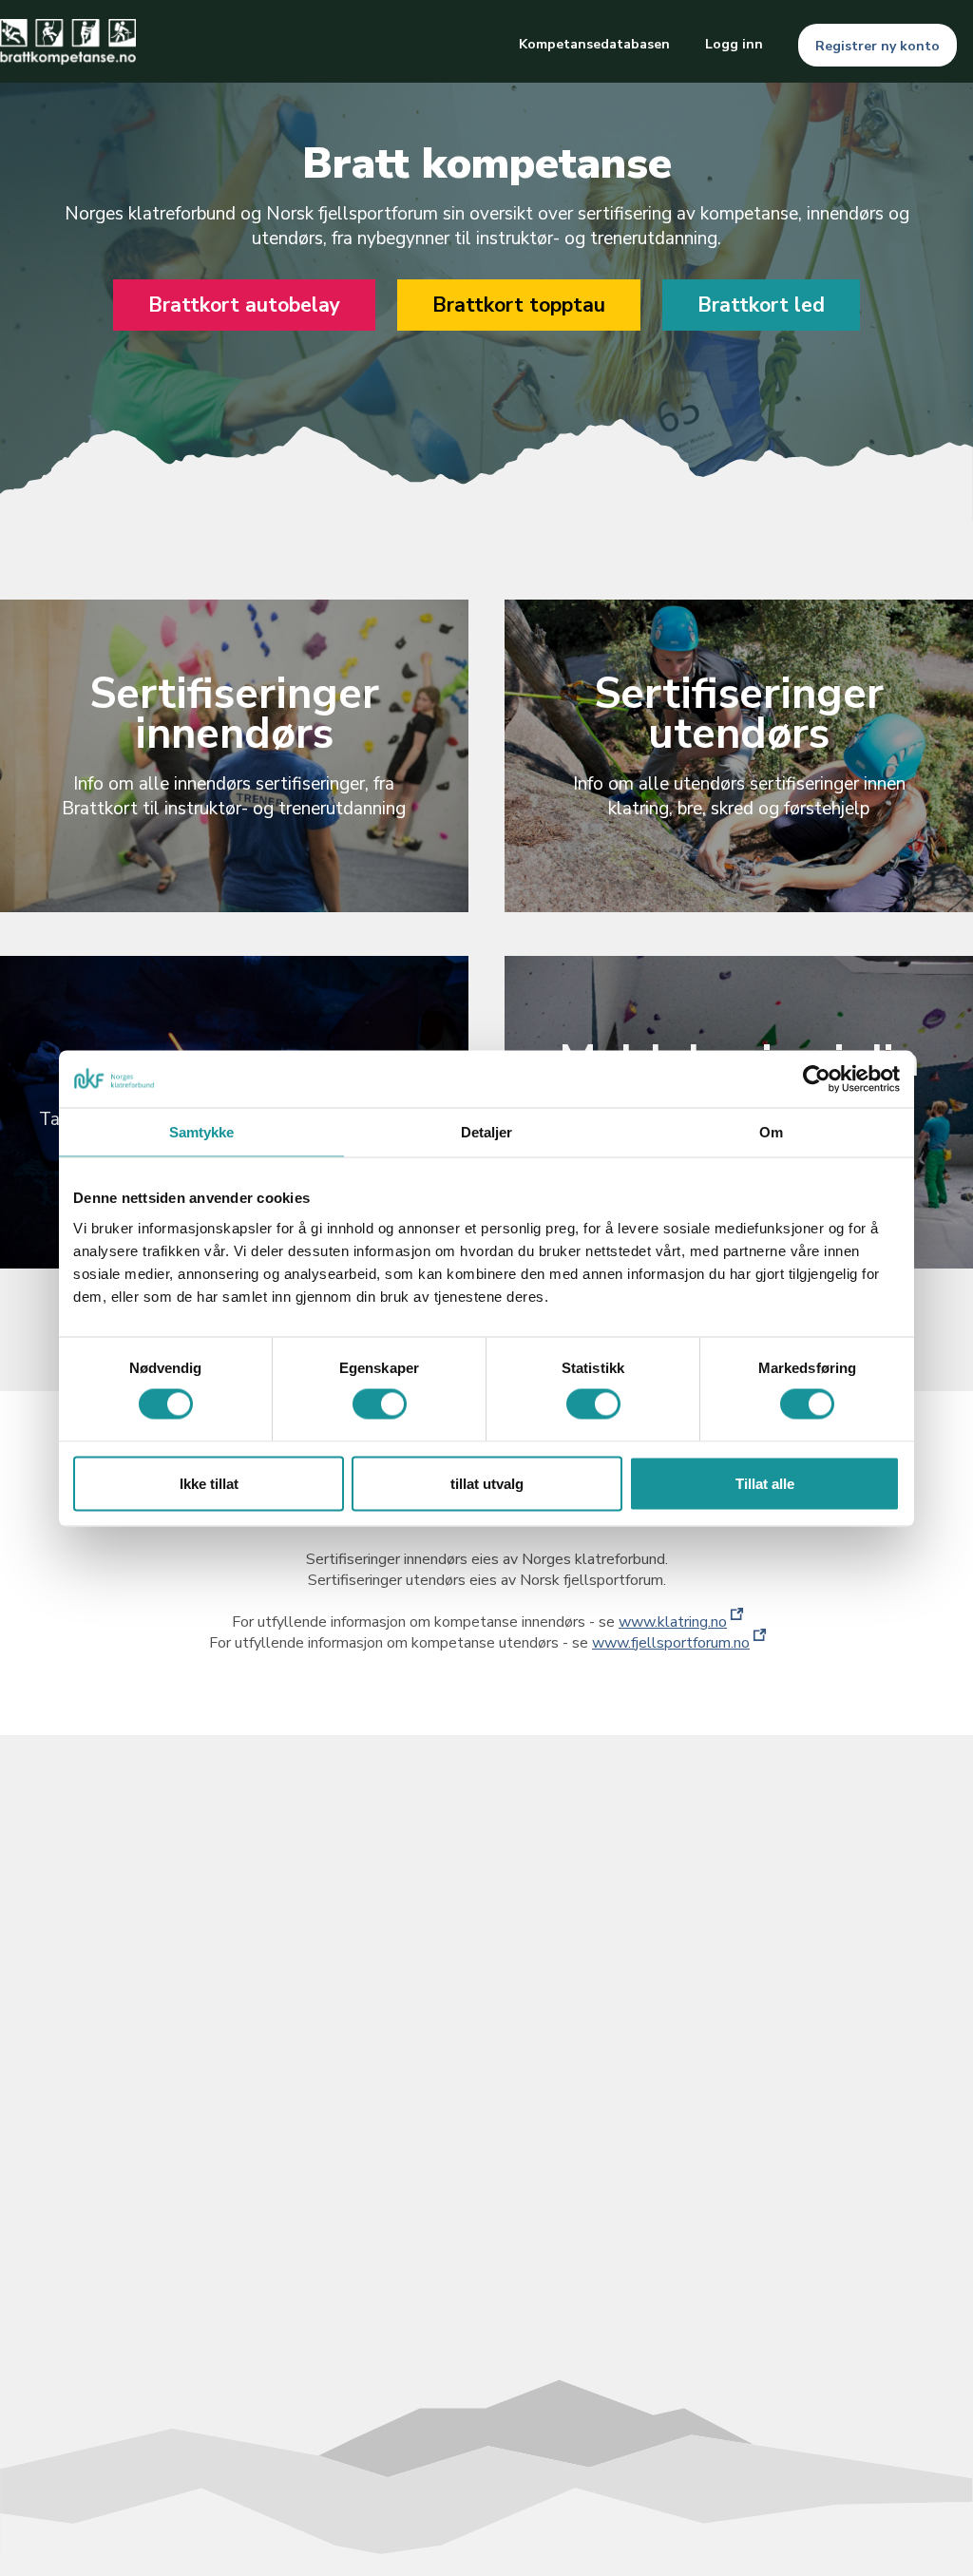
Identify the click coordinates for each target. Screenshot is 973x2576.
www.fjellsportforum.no (671, 1643)
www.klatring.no (673, 1622)
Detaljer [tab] (487, 1131)
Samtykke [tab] (202, 1131)
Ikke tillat (209, 1483)
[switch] (380, 1404)
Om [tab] (771, 1131)
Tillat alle (765, 1483)
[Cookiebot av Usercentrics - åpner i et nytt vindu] (817, 1078)
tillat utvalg (487, 1483)
